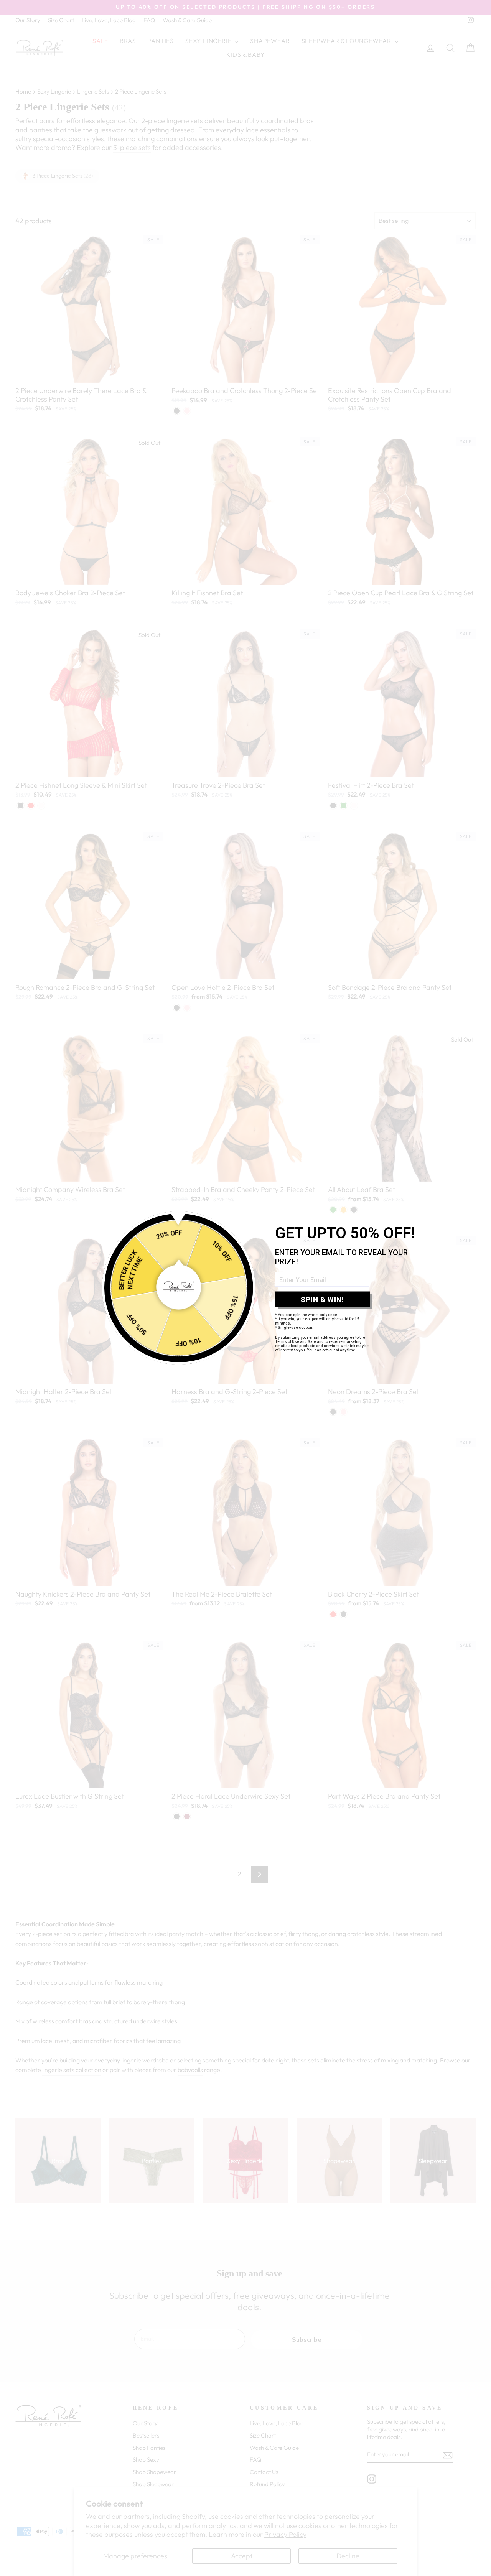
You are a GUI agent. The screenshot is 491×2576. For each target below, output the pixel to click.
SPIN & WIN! (322, 1299)
